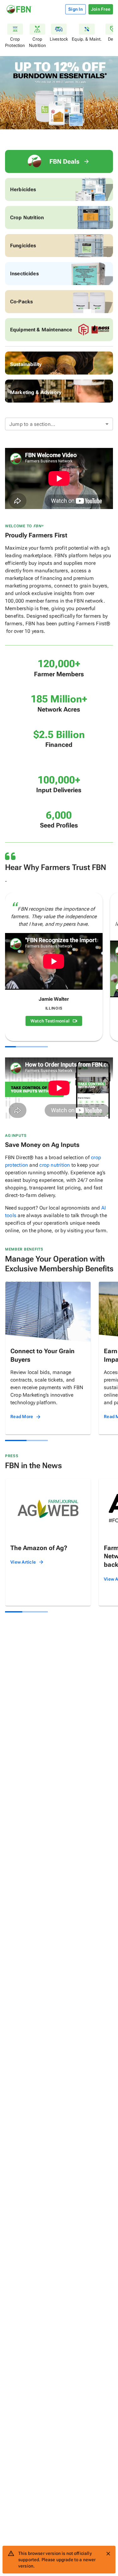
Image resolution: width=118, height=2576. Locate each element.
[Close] (108, 2554)
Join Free (101, 9)
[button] (59, 424)
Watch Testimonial (50, 1021)
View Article (23, 1562)
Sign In (76, 9)
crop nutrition (55, 1165)
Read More (22, 1417)
